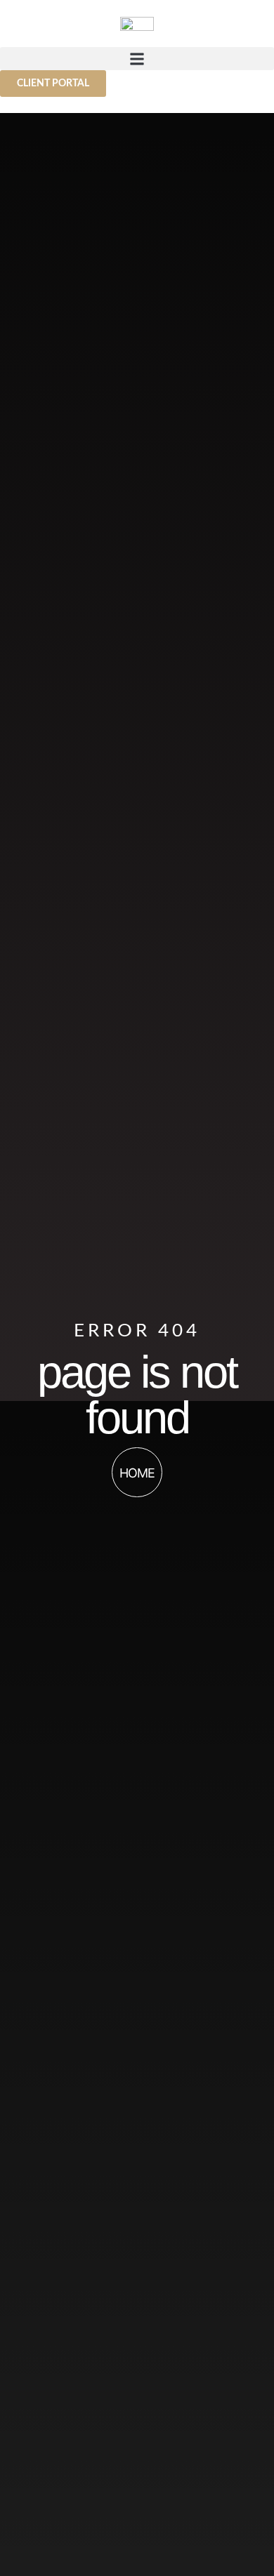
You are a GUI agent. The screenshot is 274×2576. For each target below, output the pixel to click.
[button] (137, 59)
